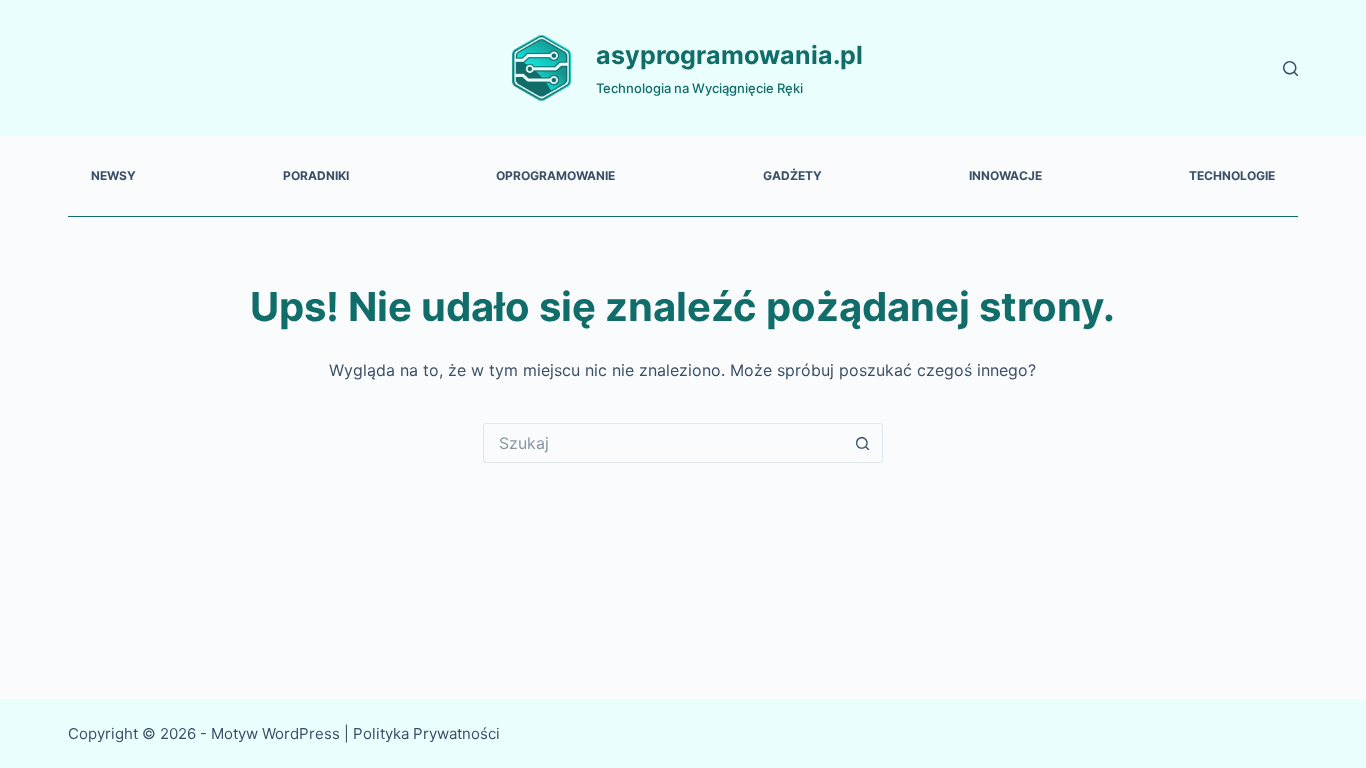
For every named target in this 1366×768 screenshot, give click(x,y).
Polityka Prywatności (428, 733)
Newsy (113, 175)
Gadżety (792, 175)
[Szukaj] (1290, 68)
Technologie (1232, 175)
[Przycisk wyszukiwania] (863, 443)
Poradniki (316, 175)
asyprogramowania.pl (729, 55)
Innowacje (1005, 175)
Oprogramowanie (555, 175)
